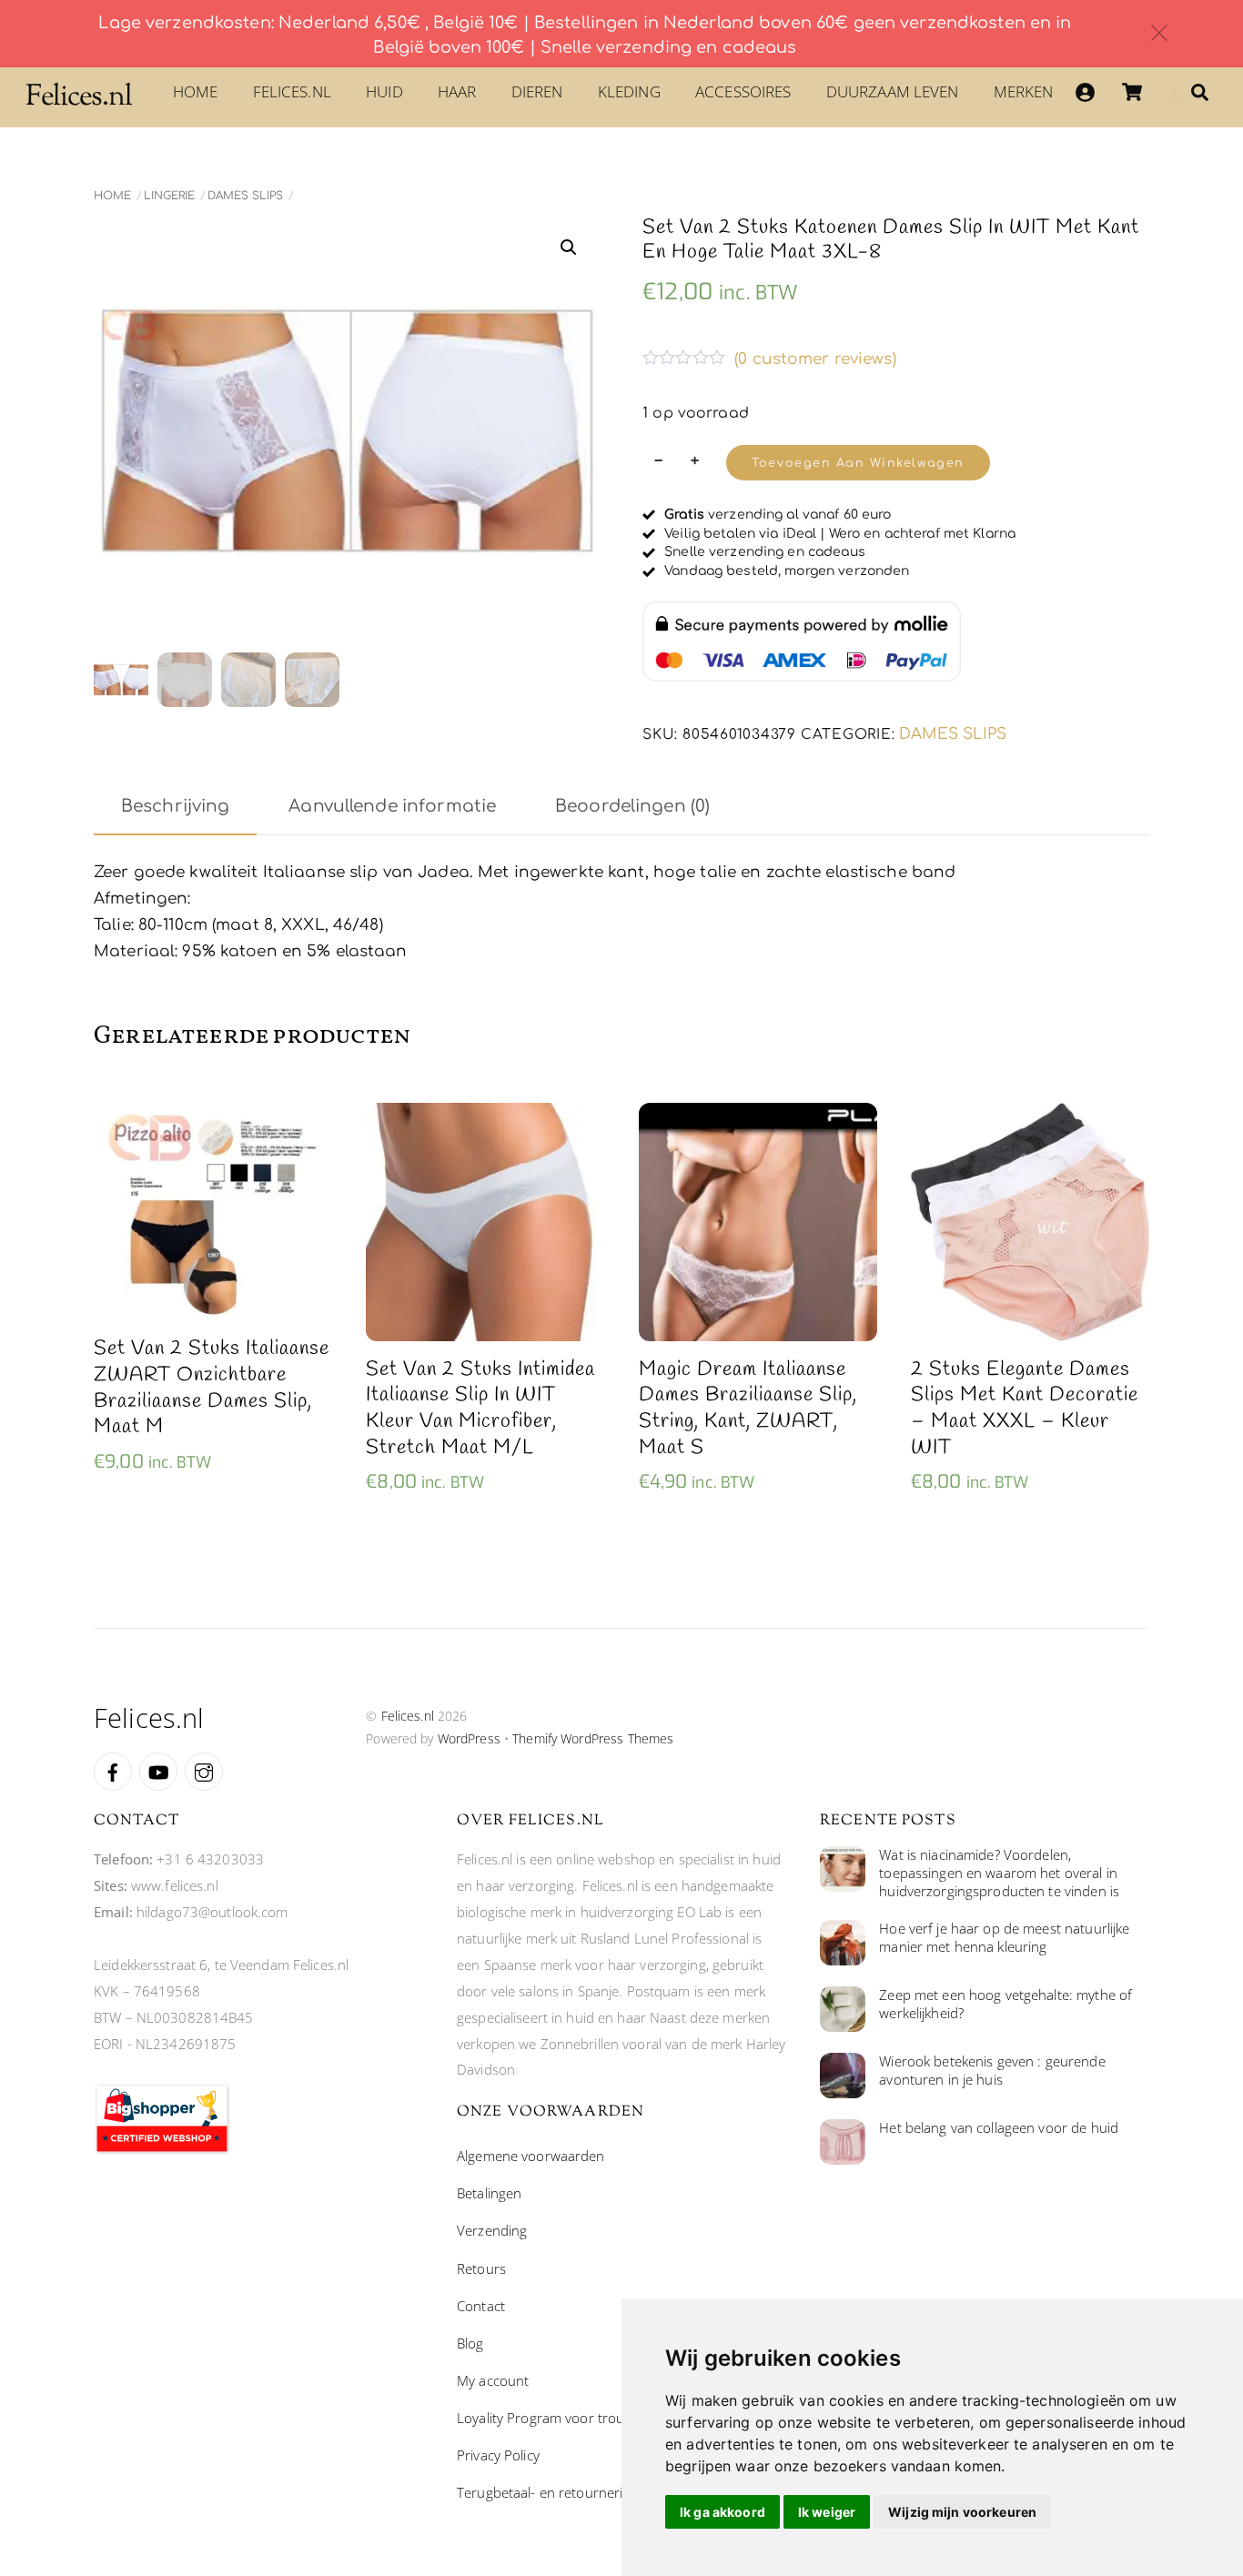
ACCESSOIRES (743, 91)
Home (196, 91)
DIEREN (537, 91)
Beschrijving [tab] (176, 806)
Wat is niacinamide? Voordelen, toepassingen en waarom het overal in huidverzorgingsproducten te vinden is (999, 1873)
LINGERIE (169, 196)
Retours (481, 2268)
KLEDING (629, 91)
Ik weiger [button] (827, 2512)
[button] (569, 247)
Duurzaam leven (893, 91)
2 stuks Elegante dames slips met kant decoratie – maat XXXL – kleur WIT (1025, 1409)
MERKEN (1024, 91)
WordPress (469, 1738)
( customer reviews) (815, 359)
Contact (481, 2306)
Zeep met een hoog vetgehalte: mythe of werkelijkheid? (1006, 2004)
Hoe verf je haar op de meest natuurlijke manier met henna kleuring (1004, 1938)
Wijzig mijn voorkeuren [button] (962, 2512)
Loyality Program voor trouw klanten (570, 2418)
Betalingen (489, 2193)
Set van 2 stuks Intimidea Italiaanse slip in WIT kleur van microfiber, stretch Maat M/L (480, 1409)
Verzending (492, 2230)
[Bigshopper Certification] (162, 2149)
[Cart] (1132, 92)
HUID (384, 91)
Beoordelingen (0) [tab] (632, 806)
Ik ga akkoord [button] (723, 2512)
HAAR (457, 91)
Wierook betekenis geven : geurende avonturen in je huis (992, 2071)
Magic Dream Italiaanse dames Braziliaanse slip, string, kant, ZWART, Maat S (748, 1409)
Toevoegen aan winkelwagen (858, 463)
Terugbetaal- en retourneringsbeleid (569, 2492)
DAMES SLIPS (245, 196)
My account (493, 2380)
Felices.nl (292, 91)
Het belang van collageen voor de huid (999, 2128)
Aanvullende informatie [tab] (392, 806)
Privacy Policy (498, 2455)
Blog (470, 2343)
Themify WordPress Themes (593, 1738)
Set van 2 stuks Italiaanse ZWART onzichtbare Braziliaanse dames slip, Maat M (212, 1388)
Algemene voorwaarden (531, 2156)
